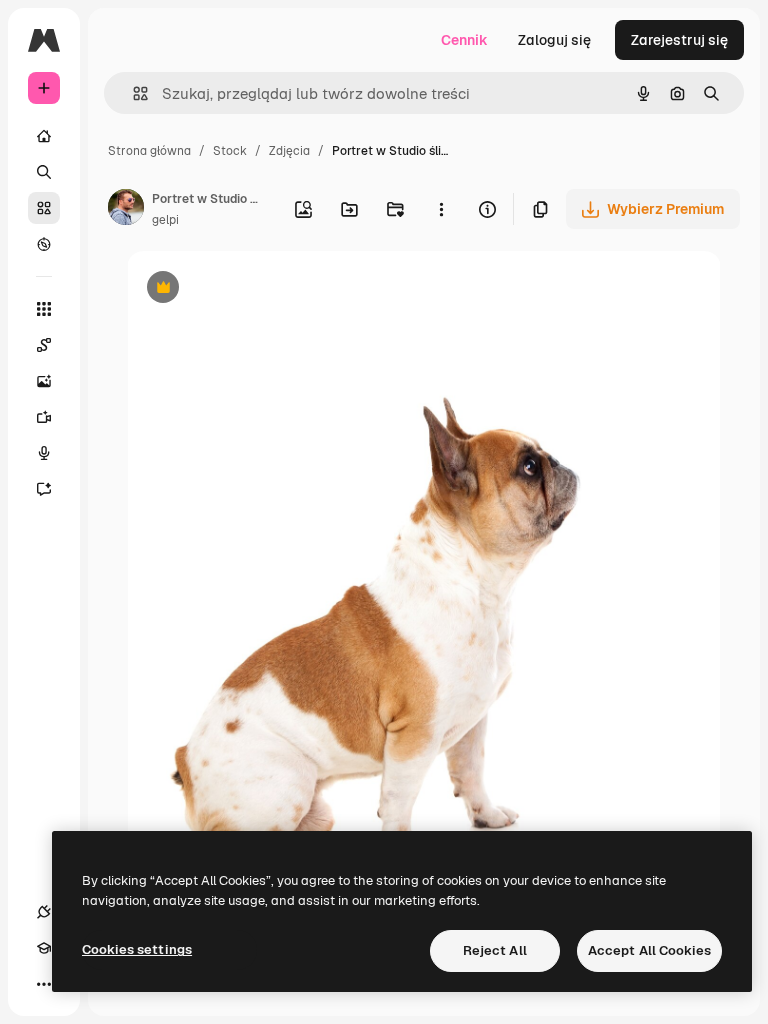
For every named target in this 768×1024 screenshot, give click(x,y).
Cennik (464, 40)
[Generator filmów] (44, 417)
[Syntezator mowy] (44, 453)
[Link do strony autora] (126, 210)
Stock (230, 151)
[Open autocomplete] (132, 93)
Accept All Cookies (649, 950)
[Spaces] (44, 345)
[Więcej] (44, 984)
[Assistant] (44, 489)
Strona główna (149, 151)
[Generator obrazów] (44, 381)
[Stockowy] (44, 208)
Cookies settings (137, 949)
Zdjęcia (289, 151)
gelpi (165, 220)
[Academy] (44, 948)
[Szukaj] (44, 172)
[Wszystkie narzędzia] (44, 309)
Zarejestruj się (679, 40)
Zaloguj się (554, 40)
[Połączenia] (44, 912)
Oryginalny (265, 289)
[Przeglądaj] (44, 244)
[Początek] (44, 136)
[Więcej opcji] (441, 209)
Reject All (495, 950)
